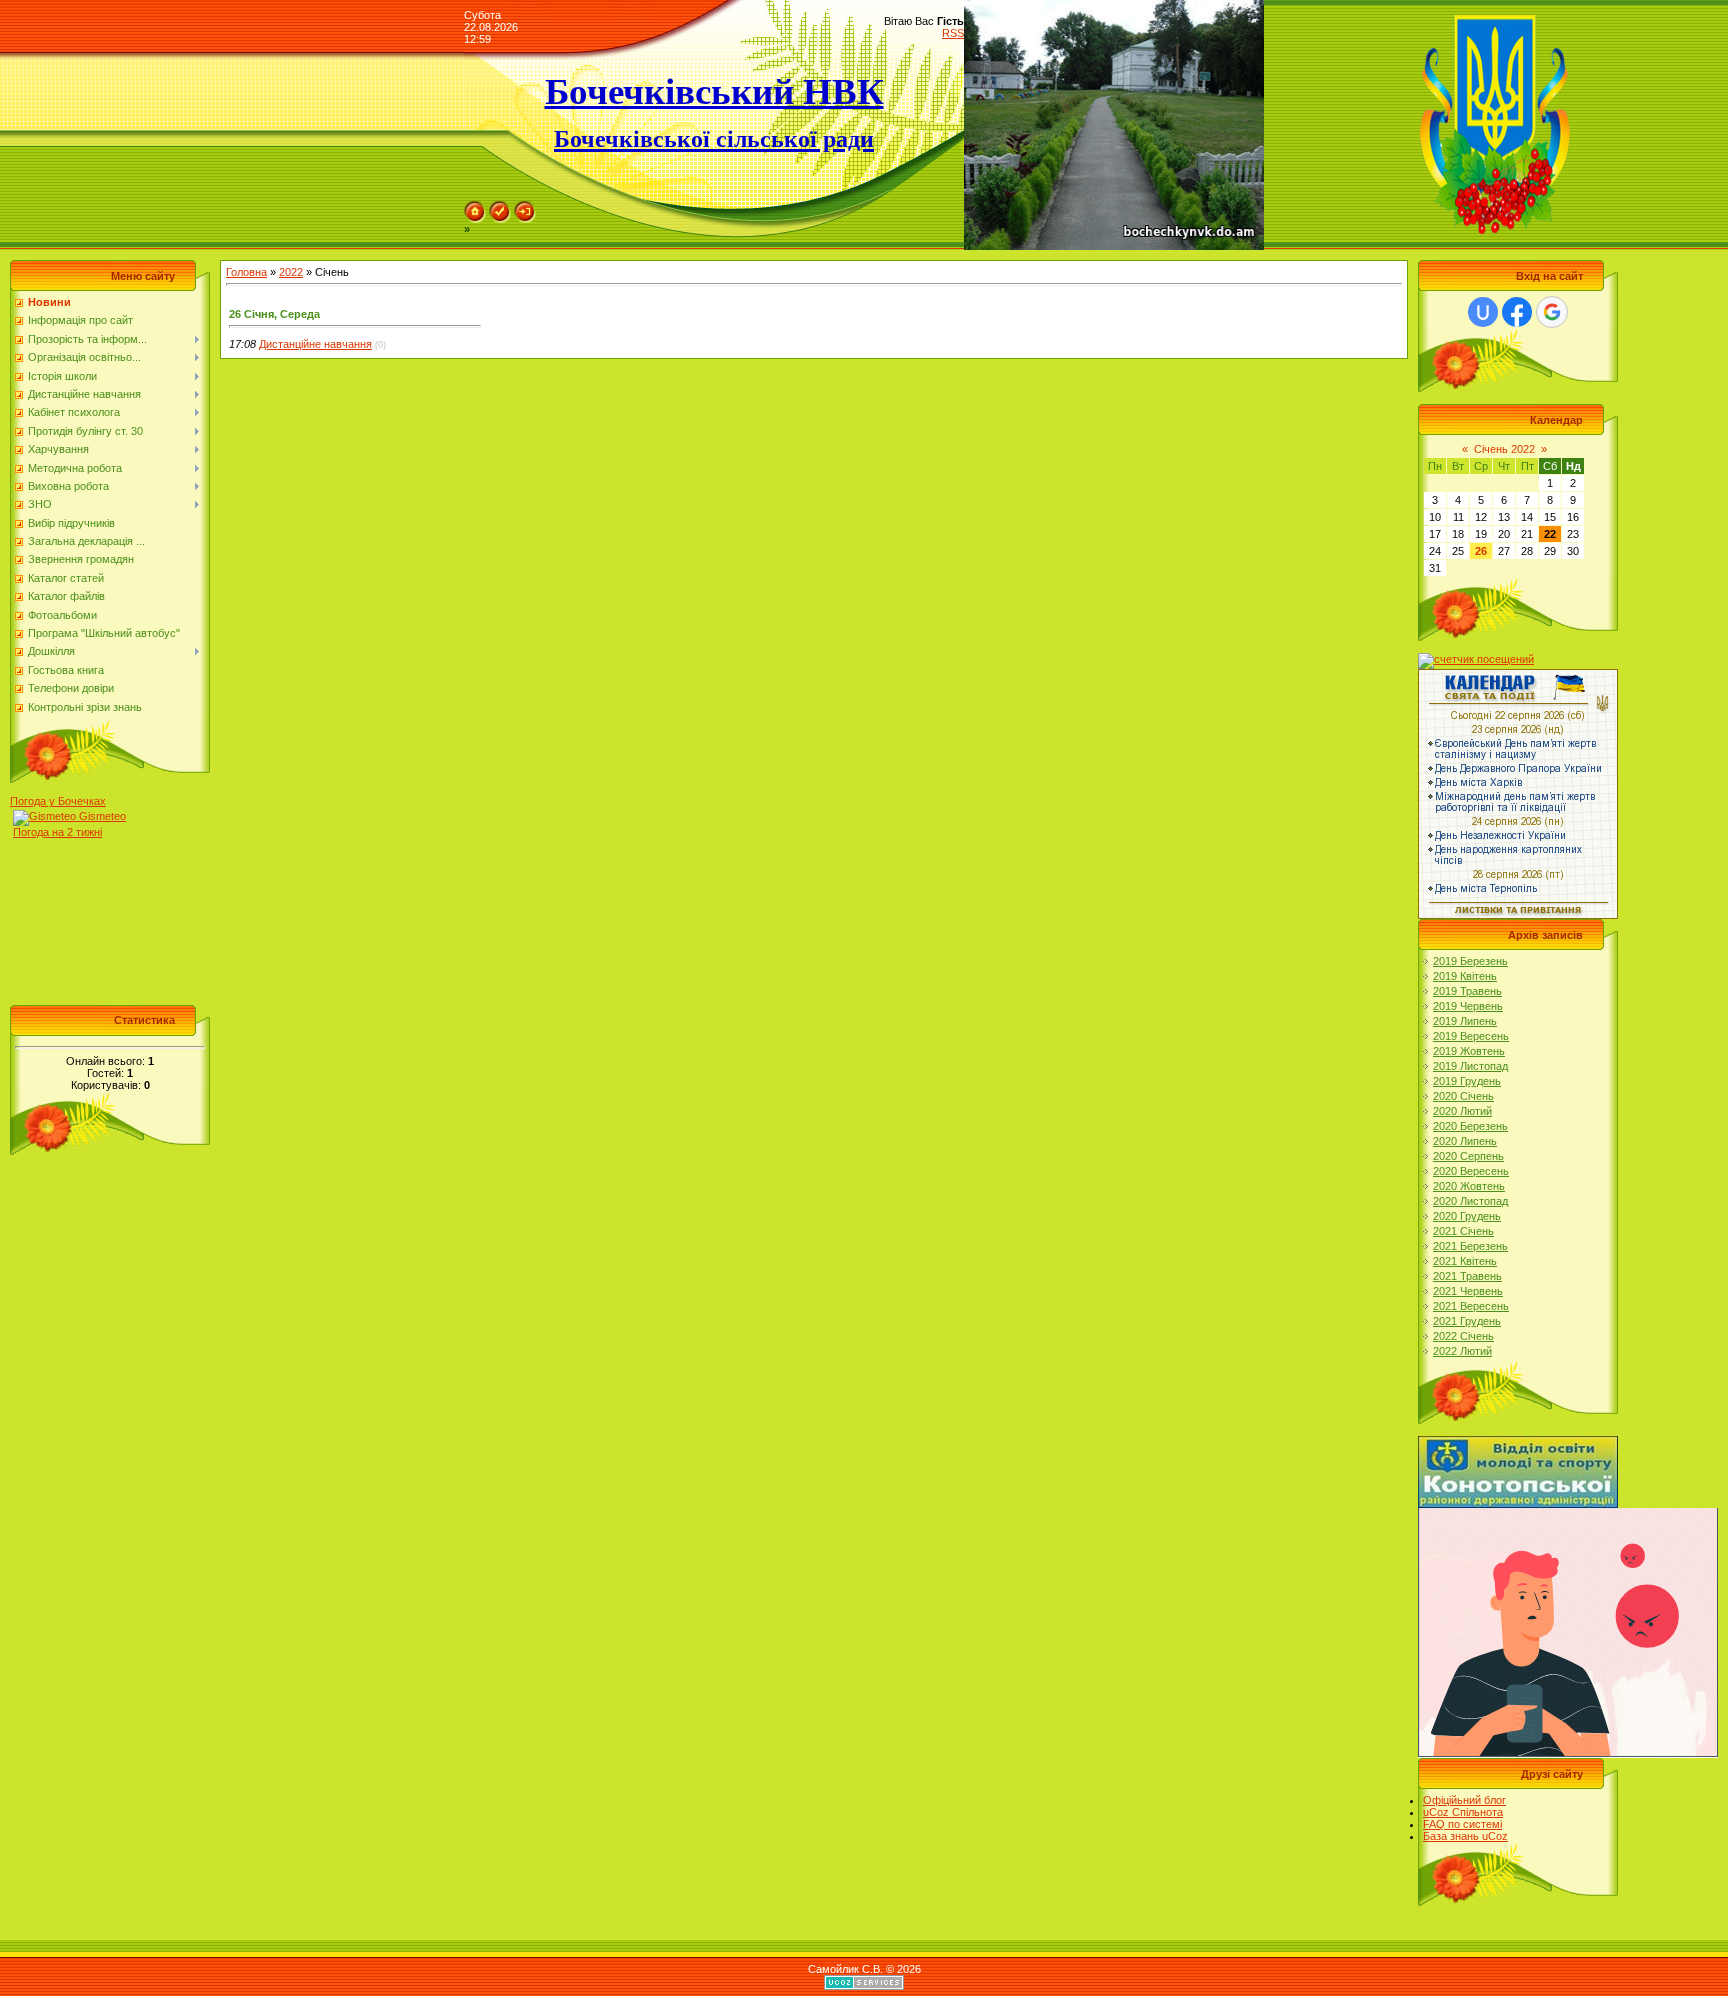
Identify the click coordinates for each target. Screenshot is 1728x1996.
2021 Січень (1463, 1231)
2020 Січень (1463, 1096)
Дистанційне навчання (315, 344)
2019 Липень (1465, 1021)
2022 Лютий (1462, 1351)
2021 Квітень (1465, 1261)
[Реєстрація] (500, 207)
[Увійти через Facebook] (1517, 312)
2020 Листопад (1470, 1201)
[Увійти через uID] (1483, 312)
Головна (246, 272)
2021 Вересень (1471, 1306)
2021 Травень (1467, 1276)
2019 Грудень (1467, 1081)
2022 (291, 272)
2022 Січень (1463, 1336)
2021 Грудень (1467, 1321)
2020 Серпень (1468, 1156)
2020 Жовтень (1469, 1186)
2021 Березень (1470, 1246)
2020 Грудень (1467, 1216)
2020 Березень (1470, 1126)
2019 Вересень (1471, 1036)
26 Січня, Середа (274, 314)
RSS (953, 33)
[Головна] (475, 207)
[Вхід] (525, 207)
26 (1481, 551)
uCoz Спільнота (1463, 1812)
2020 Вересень (1471, 1171)
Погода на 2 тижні (57, 832)
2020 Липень (1465, 1141)
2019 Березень (1470, 961)
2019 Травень (1467, 991)
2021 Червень (1468, 1291)
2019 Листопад (1470, 1066)
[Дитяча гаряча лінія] (1568, 1514)
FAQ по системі (1462, 1824)
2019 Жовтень (1469, 1051)
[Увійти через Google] (1552, 312)
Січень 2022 (1504, 449)
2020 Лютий (1462, 1111)
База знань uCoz (1465, 1836)
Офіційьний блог (1464, 1800)
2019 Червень (1468, 1006)
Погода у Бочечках (58, 801)
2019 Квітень (1465, 976)
